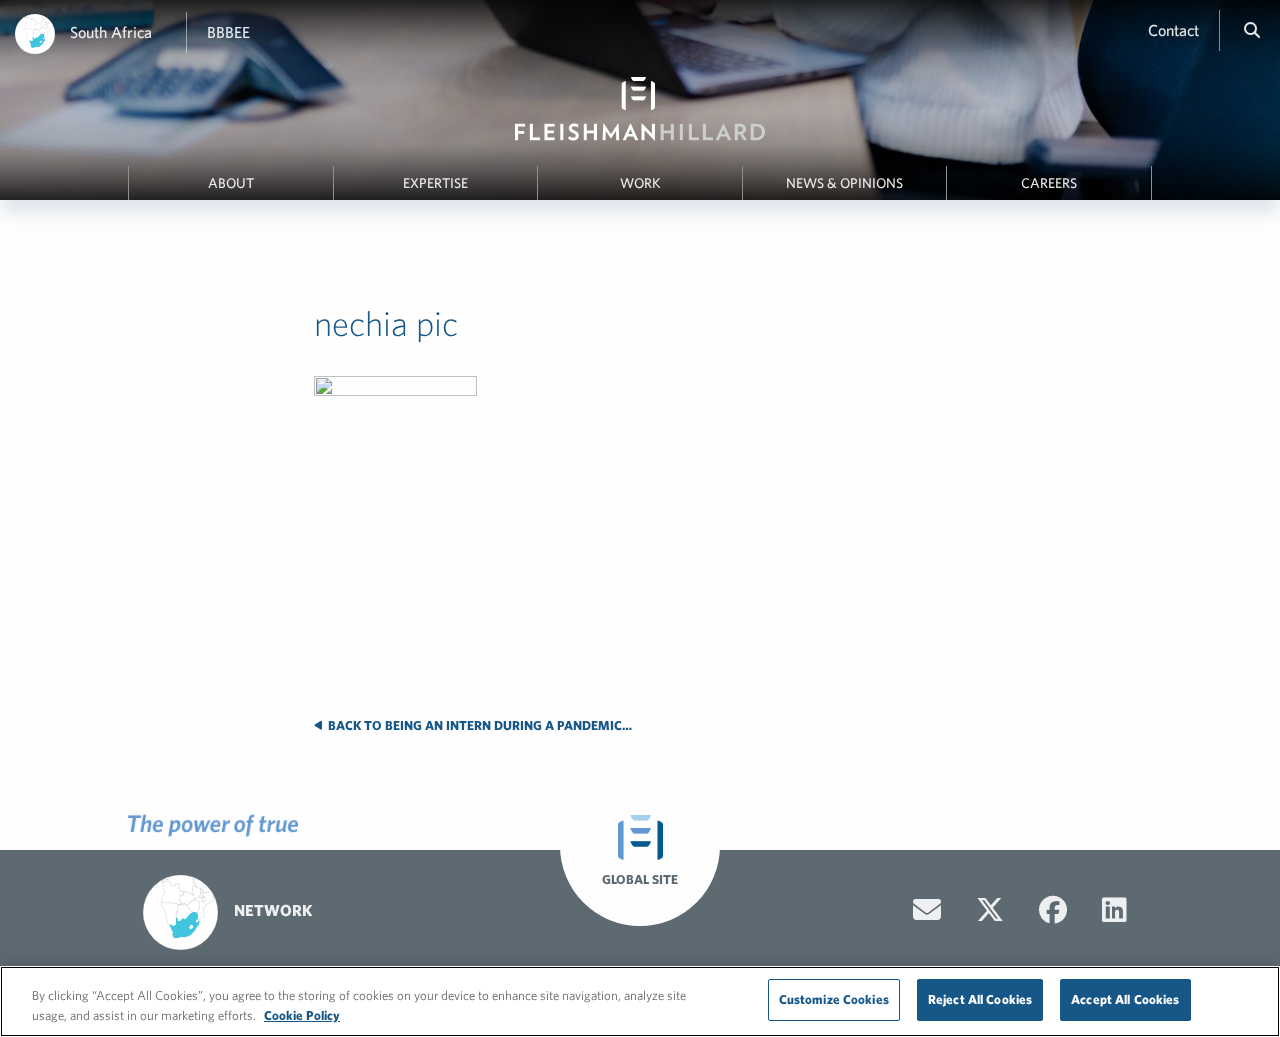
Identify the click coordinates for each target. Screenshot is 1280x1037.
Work (640, 183)
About (231, 183)
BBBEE (228, 32)
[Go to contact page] (927, 910)
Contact (1173, 30)
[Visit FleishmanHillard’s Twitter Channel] (990, 910)
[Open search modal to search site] (1252, 30)
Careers (1049, 183)
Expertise (435, 183)
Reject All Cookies (980, 999)
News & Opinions (844, 183)
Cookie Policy (302, 1015)
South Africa (111, 32)
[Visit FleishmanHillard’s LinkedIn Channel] (1114, 910)
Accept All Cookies (1125, 999)
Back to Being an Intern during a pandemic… (478, 725)
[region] (640, 1001)
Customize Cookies (834, 999)
